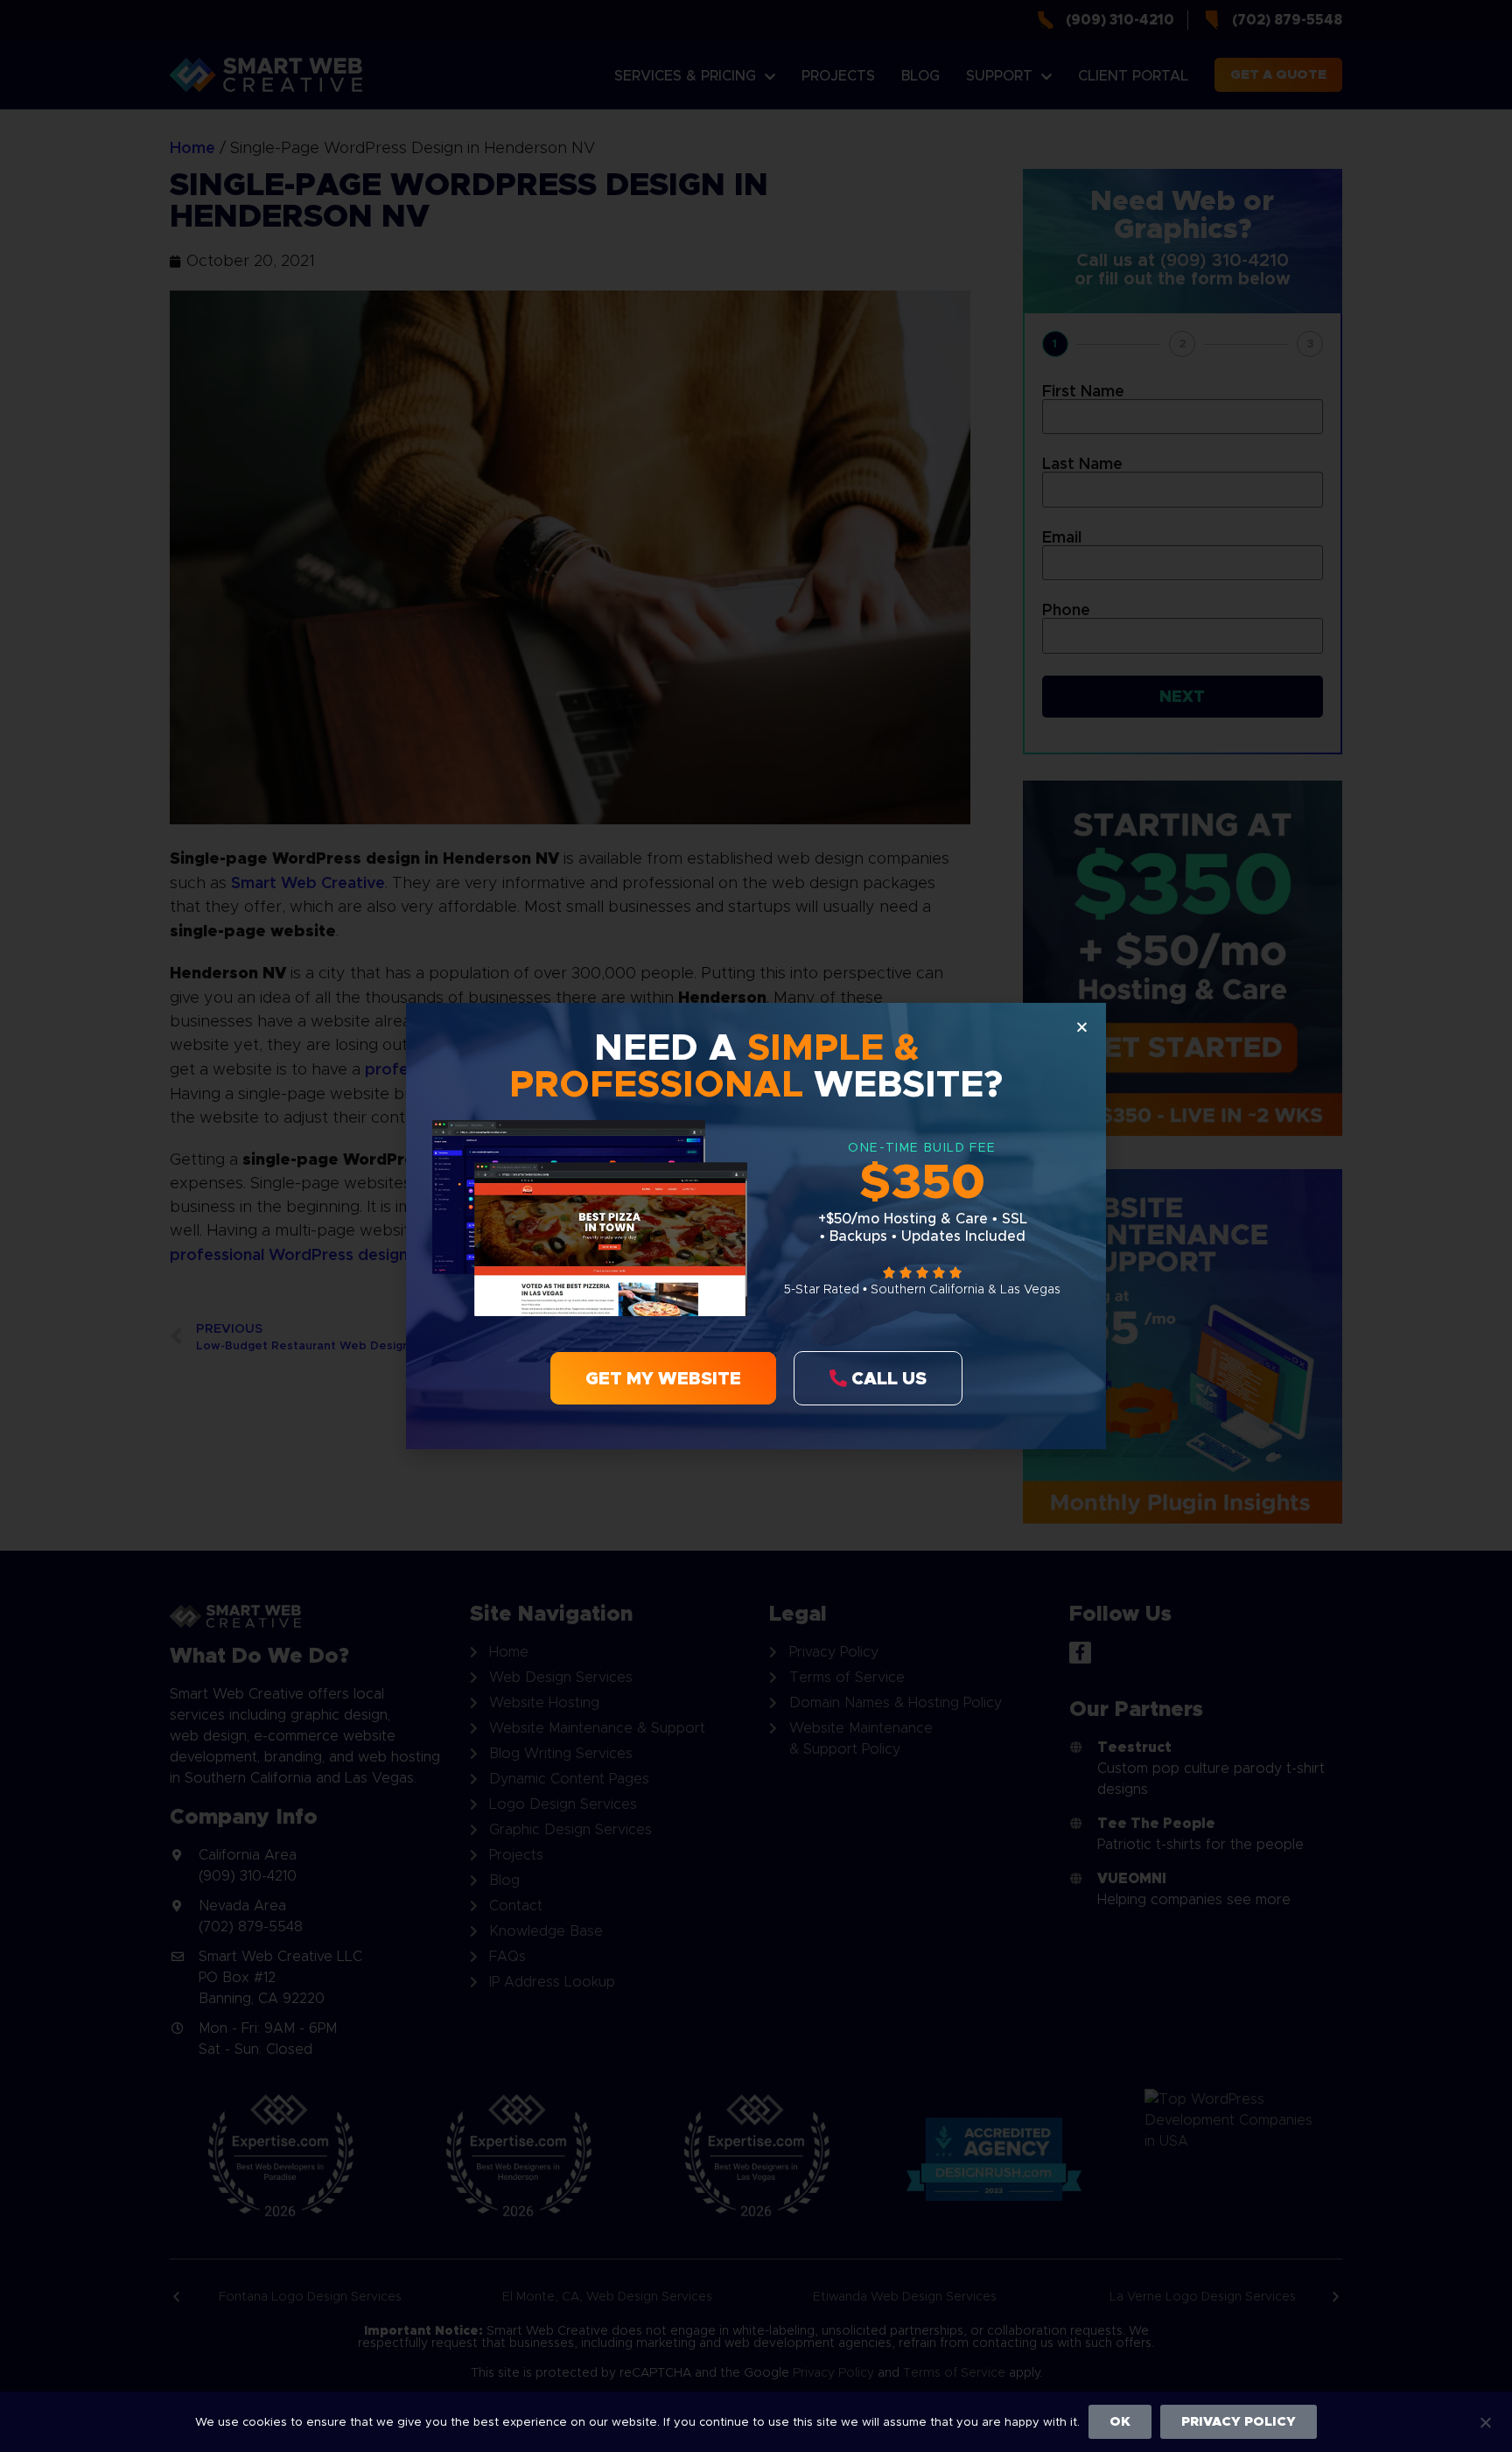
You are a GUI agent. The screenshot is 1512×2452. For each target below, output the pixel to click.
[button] (1082, 1027)
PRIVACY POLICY (1239, 2421)
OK (1120, 2421)
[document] (756, 1226)
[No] (1485, 2420)
